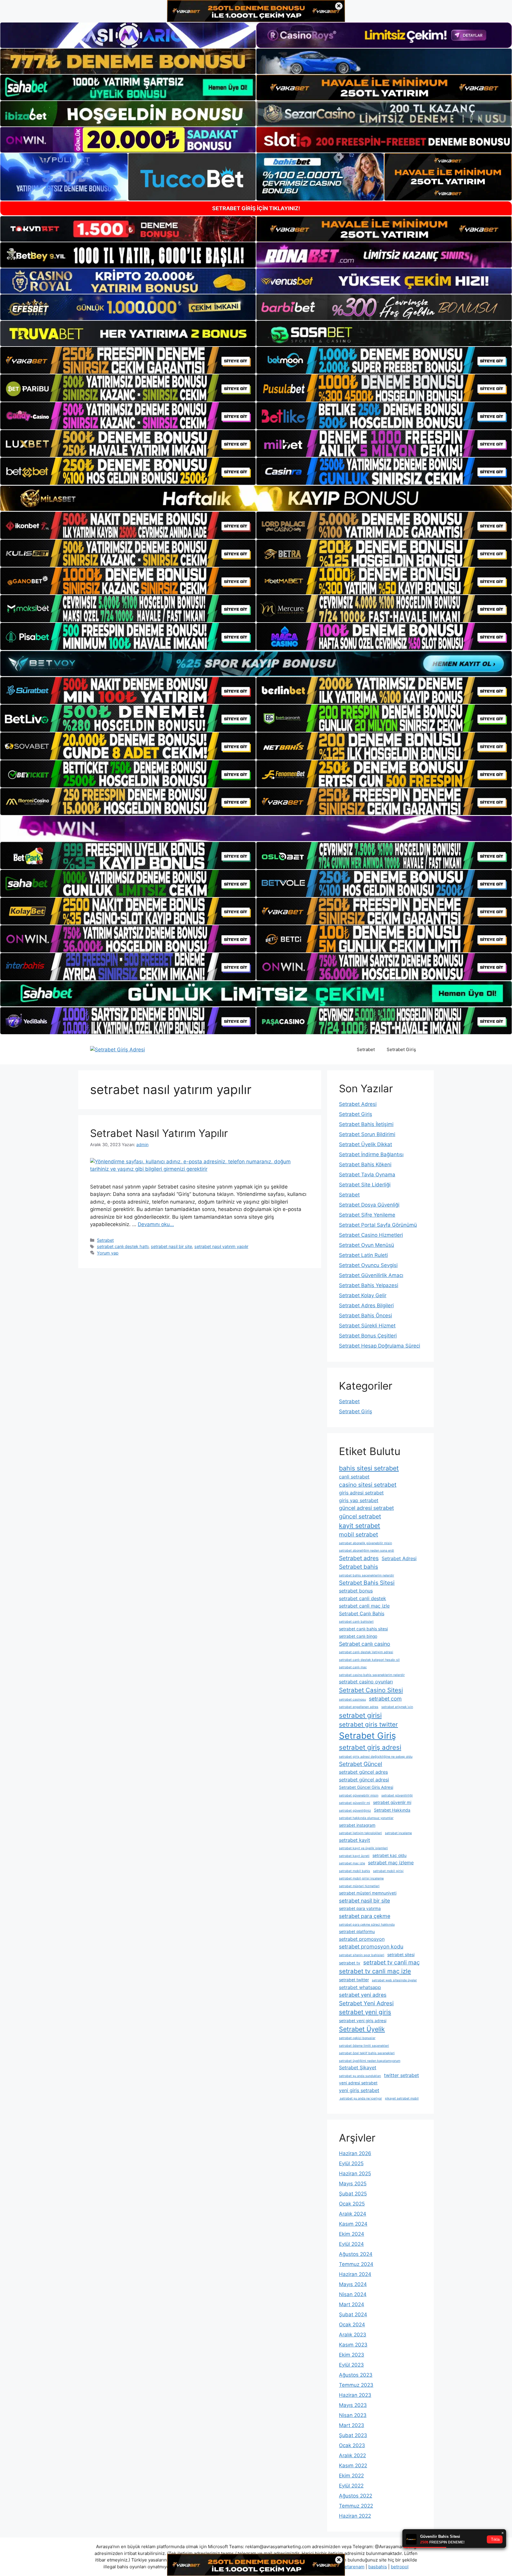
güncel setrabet (360, 1516)
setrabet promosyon (362, 1939)
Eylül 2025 (351, 2163)
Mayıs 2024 (353, 2284)
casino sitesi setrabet (368, 1485)
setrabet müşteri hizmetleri (359, 1886)
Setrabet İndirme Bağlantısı (371, 1154)
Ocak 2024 (352, 2325)
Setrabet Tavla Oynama (367, 1175)
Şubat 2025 (353, 2194)
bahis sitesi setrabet (369, 1468)
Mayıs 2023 (353, 2405)
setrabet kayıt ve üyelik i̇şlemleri (363, 1848)
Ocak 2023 (352, 2445)
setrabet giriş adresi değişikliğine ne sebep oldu (376, 1757)
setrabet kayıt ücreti (354, 1856)
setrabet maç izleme (391, 1863)
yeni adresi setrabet (358, 2083)
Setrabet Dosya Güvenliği (369, 1205)
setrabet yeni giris (365, 2012)
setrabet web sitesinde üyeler (394, 1980)
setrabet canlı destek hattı (123, 1246)
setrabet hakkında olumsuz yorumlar (366, 1818)
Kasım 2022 (353, 2466)
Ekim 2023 (352, 2355)
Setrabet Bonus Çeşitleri (368, 1336)
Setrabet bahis (359, 1567)
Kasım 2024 (353, 2224)
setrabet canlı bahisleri (356, 1622)
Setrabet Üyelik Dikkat (365, 1144)
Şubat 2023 (353, 2435)
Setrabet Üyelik (362, 2029)
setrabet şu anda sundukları (360, 2076)
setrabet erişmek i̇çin (397, 1707)
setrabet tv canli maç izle (375, 1971)
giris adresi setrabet (361, 1493)
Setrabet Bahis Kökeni (365, 1165)
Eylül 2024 (351, 2244)
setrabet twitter (354, 1980)
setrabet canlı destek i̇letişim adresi (366, 1652)
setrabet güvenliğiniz (355, 1811)
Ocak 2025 (352, 2204)
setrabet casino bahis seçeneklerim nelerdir (372, 1675)
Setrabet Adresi (358, 1104)
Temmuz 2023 (356, 2385)
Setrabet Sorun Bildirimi (367, 1134)
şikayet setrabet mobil (402, 2098)
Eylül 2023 (351, 2365)
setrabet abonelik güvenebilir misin (365, 1543)
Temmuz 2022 (356, 2506)
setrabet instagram (357, 1825)
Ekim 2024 (352, 2234)
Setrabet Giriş (401, 1049)
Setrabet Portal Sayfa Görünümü (378, 1225)
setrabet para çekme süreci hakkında (367, 1925)
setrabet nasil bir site (171, 1246)
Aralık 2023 (353, 2335)
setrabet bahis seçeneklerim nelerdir (367, 1575)
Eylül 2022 (351, 2486)
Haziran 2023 (355, 2395)
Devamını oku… (156, 1224)
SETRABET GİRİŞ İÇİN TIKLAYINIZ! (256, 208)
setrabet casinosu (352, 1700)
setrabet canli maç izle (364, 1606)
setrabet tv (350, 1963)
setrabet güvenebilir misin (359, 1795)
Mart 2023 (352, 2425)
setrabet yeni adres (363, 1995)
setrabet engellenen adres (359, 1707)
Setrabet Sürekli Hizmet (367, 1326)
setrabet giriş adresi (370, 1747)
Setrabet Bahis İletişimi (366, 1124)
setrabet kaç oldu (389, 1855)
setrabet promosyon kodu (371, 1947)
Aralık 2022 (352, 2455)
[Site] (128, 360)
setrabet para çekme (365, 1916)
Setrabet (366, 1049)
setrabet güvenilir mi (355, 1803)
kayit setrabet (360, 1526)
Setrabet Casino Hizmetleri (371, 1235)
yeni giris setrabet (359, 2090)
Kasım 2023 (353, 2345)
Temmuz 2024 (356, 2264)
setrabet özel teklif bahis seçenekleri (367, 2053)
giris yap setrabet (359, 1500)
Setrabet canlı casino (365, 1644)
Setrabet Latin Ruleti (363, 1255)
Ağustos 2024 (356, 2254)
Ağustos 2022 (356, 2496)
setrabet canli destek (363, 1598)
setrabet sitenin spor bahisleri (362, 1955)
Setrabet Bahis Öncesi (365, 1316)
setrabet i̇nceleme (398, 1833)
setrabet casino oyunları (366, 1682)
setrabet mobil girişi (388, 1871)
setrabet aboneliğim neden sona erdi (367, 1551)
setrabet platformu (357, 1932)
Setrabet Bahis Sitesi (367, 1583)
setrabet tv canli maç (392, 1962)
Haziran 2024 (355, 2274)
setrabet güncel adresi (364, 1780)
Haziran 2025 (355, 2174)
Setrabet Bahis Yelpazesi (369, 1285)
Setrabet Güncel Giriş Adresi (366, 1787)
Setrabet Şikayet (358, 2067)
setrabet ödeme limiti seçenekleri (364, 2046)
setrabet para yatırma (360, 1908)
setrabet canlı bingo (358, 1636)
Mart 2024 (352, 2304)
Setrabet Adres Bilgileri (366, 1305)
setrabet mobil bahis (355, 1871)
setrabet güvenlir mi (392, 1802)
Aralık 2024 (353, 2214)
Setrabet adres (359, 1558)
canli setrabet (354, 1477)
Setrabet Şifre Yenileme (367, 1215)
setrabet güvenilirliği (397, 1795)
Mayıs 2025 (353, 2184)
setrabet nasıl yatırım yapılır (221, 1246)
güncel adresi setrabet (366, 1508)
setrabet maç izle (352, 1863)
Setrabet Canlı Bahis (362, 1613)
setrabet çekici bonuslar (357, 2038)
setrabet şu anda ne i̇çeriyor (360, 2098)
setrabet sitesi (401, 1955)
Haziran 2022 (355, 2516)
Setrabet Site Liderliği (365, 1185)
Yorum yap (108, 1253)
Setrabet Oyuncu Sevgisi (368, 1265)
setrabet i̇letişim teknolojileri (360, 1833)
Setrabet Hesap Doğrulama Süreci (380, 1346)
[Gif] (256, 498)
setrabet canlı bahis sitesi (363, 1629)
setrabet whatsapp (360, 1987)
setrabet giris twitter (368, 1724)
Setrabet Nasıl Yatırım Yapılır (159, 1133)
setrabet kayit (355, 1840)
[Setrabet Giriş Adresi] (117, 1049)
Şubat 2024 (353, 2314)
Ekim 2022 (351, 2476)
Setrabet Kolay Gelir (363, 1295)
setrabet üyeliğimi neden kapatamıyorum (370, 2061)
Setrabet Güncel (361, 1764)
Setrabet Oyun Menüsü (367, 1245)
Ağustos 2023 (356, 2375)
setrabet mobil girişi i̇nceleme (361, 1878)
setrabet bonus (356, 1591)
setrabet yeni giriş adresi (363, 2021)
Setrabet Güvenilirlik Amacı (371, 1275)
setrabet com (385, 1699)
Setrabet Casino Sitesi (371, 1690)
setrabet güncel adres (363, 1772)
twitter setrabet (401, 2075)
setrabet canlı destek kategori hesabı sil (369, 1660)
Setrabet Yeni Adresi (366, 2003)
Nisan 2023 (353, 2415)
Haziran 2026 (355, 2153)
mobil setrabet (359, 1534)
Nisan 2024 (353, 2294)
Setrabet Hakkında (392, 1810)
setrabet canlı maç (353, 1667)
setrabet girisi (360, 1715)
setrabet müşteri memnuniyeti (368, 1893)
